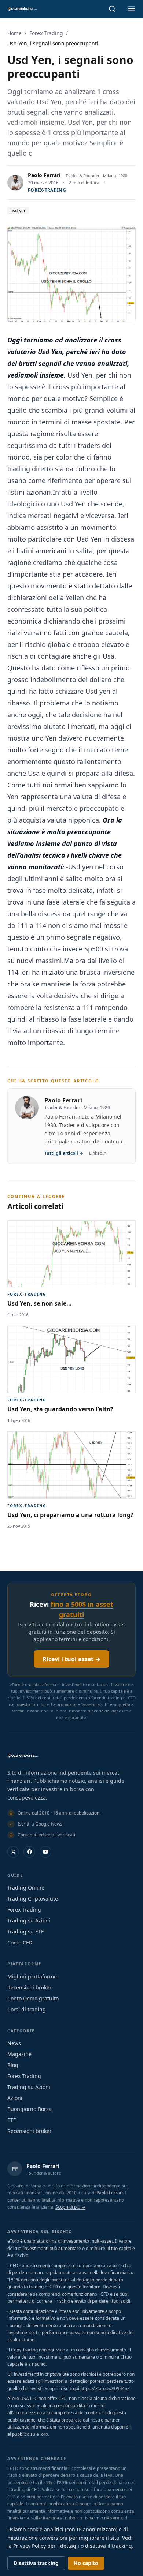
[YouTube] (45, 1852)
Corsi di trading (27, 2009)
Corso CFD (20, 1942)
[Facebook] (29, 1852)
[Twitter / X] (13, 1852)
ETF (12, 2120)
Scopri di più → (70, 2207)
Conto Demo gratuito (33, 1998)
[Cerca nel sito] (112, 9)
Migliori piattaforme (32, 1976)
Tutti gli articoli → (64, 1153)
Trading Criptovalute (33, 1899)
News (14, 2043)
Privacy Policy (30, 2546)
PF (15, 2169)
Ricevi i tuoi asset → (71, 1659)
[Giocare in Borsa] (22, 9)
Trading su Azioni (29, 1920)
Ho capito (86, 2563)
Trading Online (26, 1888)
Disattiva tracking (36, 2563)
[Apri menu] (132, 9)
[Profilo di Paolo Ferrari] (15, 183)
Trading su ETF (25, 1931)
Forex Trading (46, 33)
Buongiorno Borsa (30, 2109)
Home (14, 33)
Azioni (15, 2098)
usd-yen (18, 211)
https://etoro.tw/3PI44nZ (105, 2388)
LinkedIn (98, 1153)
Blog (13, 2065)
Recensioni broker (30, 1987)
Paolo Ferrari (44, 175)
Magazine (19, 2054)
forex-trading (47, 190)
